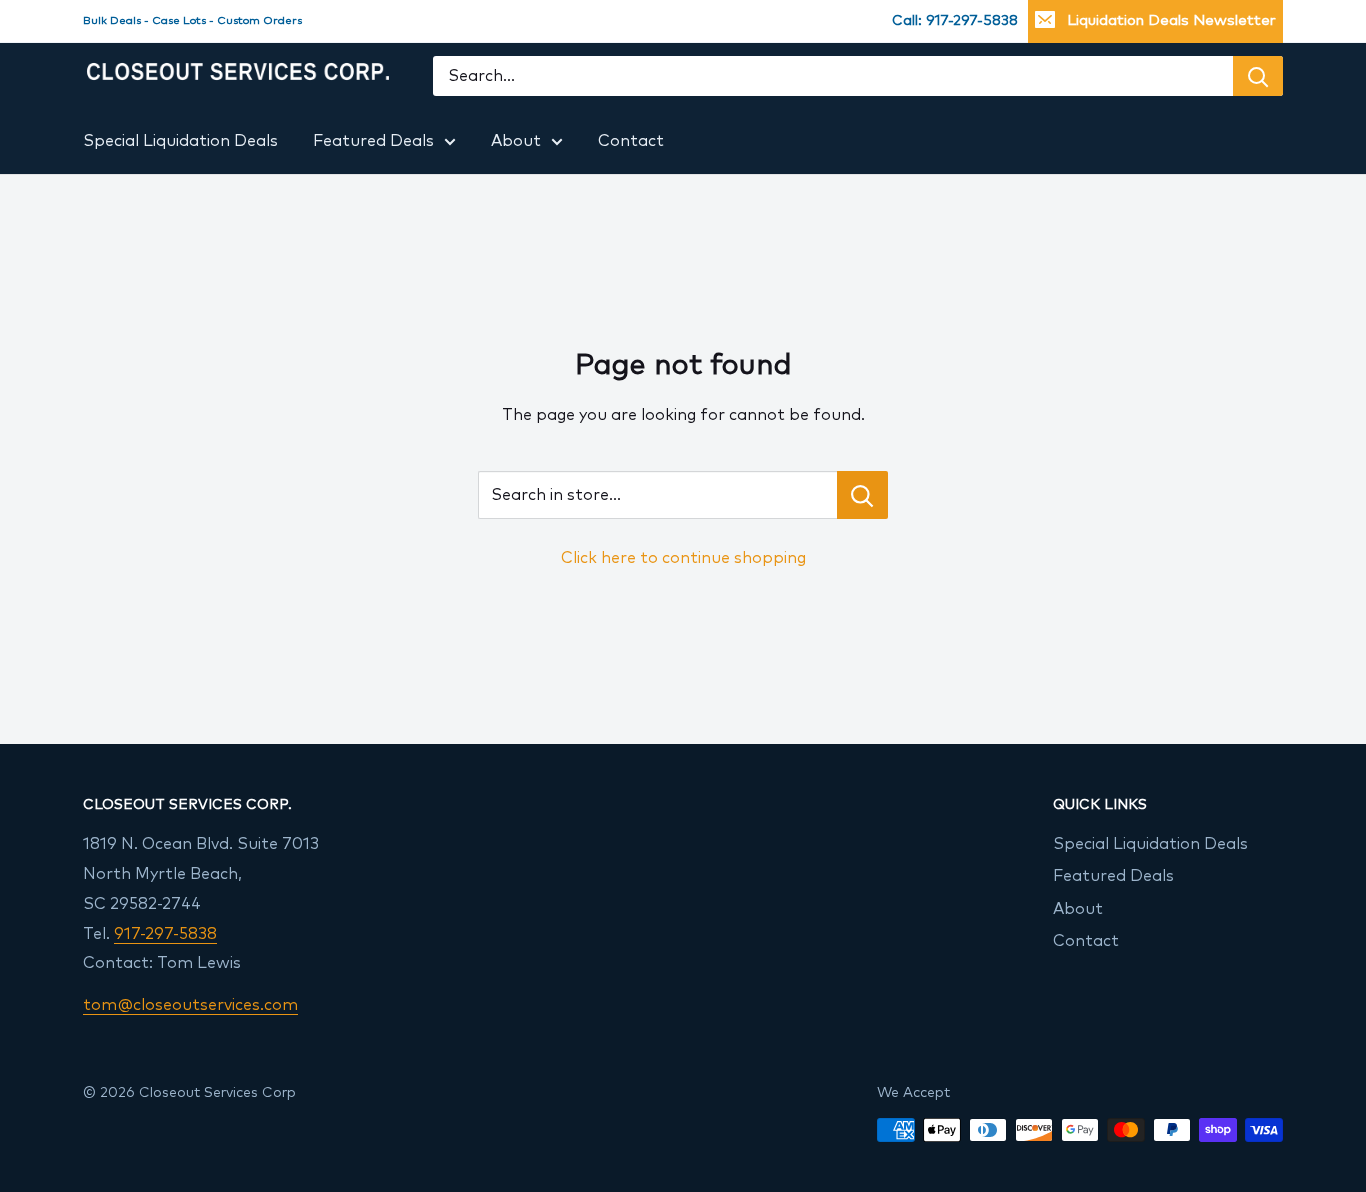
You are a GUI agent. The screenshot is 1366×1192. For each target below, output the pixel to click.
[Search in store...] (862, 495)
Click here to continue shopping (683, 558)
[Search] (1258, 77)
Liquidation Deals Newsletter (1171, 20)
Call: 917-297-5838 (955, 21)
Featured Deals (373, 141)
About (516, 141)
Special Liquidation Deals (180, 141)
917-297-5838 (165, 934)
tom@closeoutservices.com (190, 1005)
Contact (631, 141)
